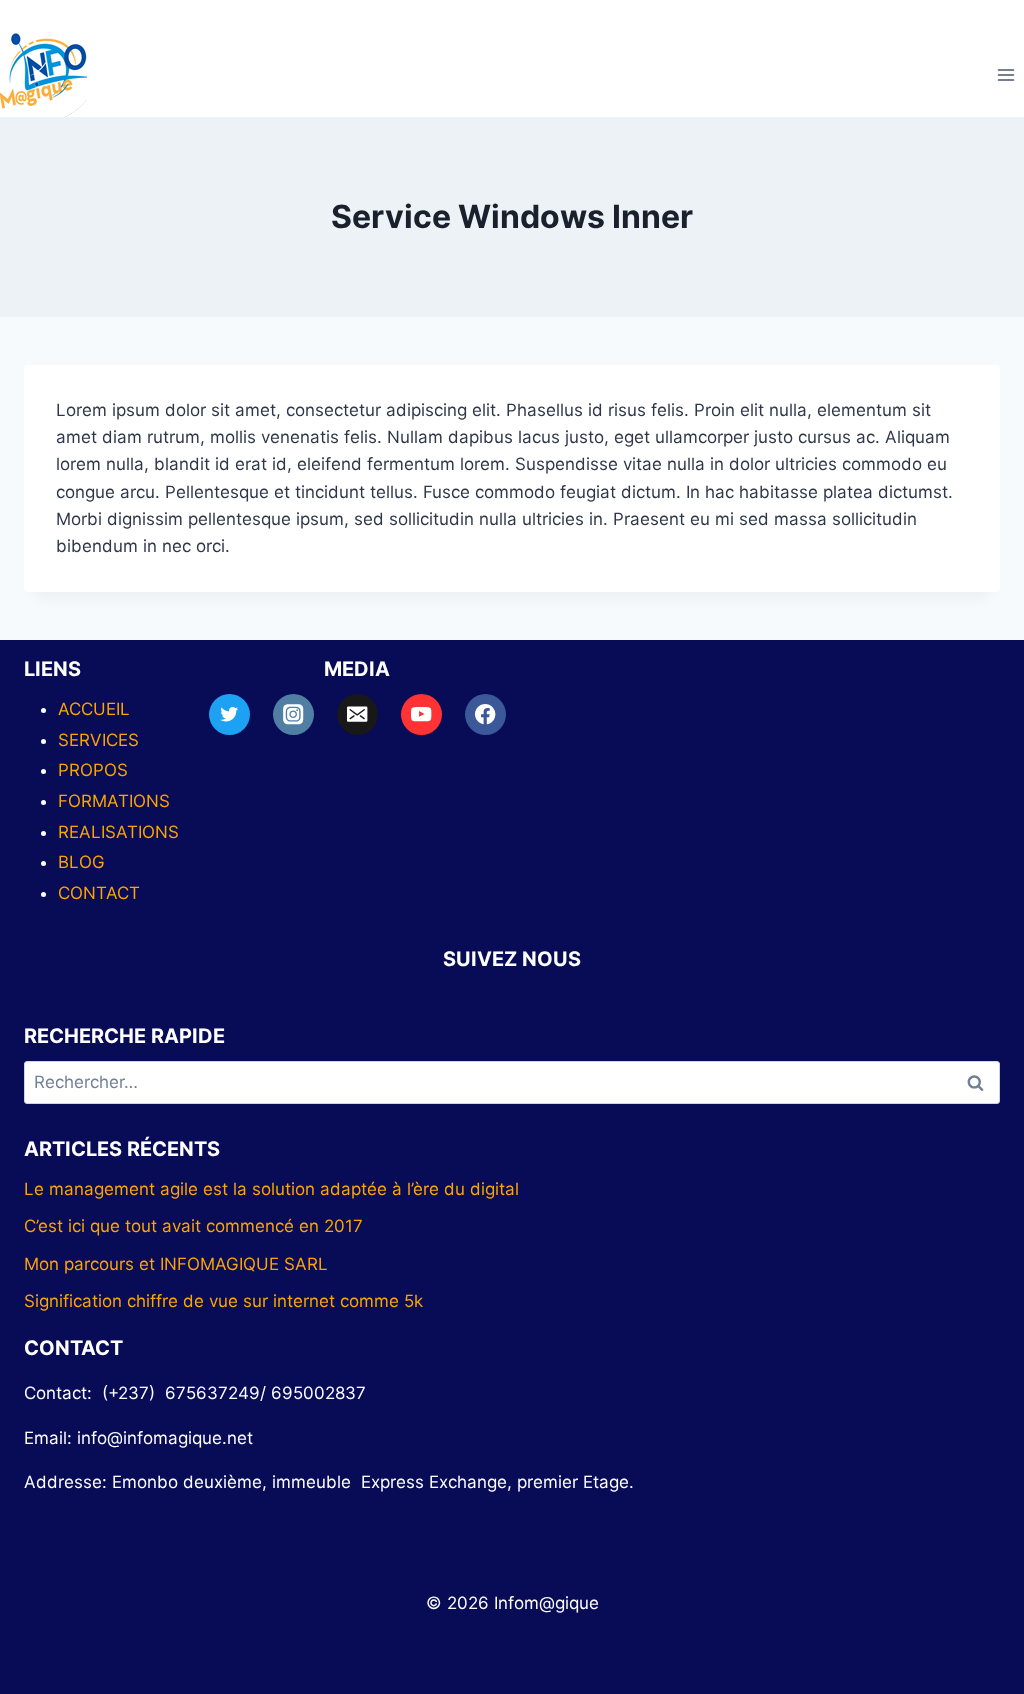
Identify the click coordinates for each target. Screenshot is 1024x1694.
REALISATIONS (118, 832)
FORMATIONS (114, 801)
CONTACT (99, 893)
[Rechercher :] (512, 1082)
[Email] (357, 714)
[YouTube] (421, 714)
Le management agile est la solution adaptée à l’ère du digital (271, 1189)
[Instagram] (293, 714)
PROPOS (93, 770)
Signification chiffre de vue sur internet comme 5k (223, 1301)
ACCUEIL (94, 709)
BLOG (81, 862)
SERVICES (98, 740)
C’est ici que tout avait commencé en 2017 (193, 1226)
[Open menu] (1005, 74)
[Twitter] (229, 714)
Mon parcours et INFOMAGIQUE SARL (176, 1264)
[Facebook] (485, 714)
